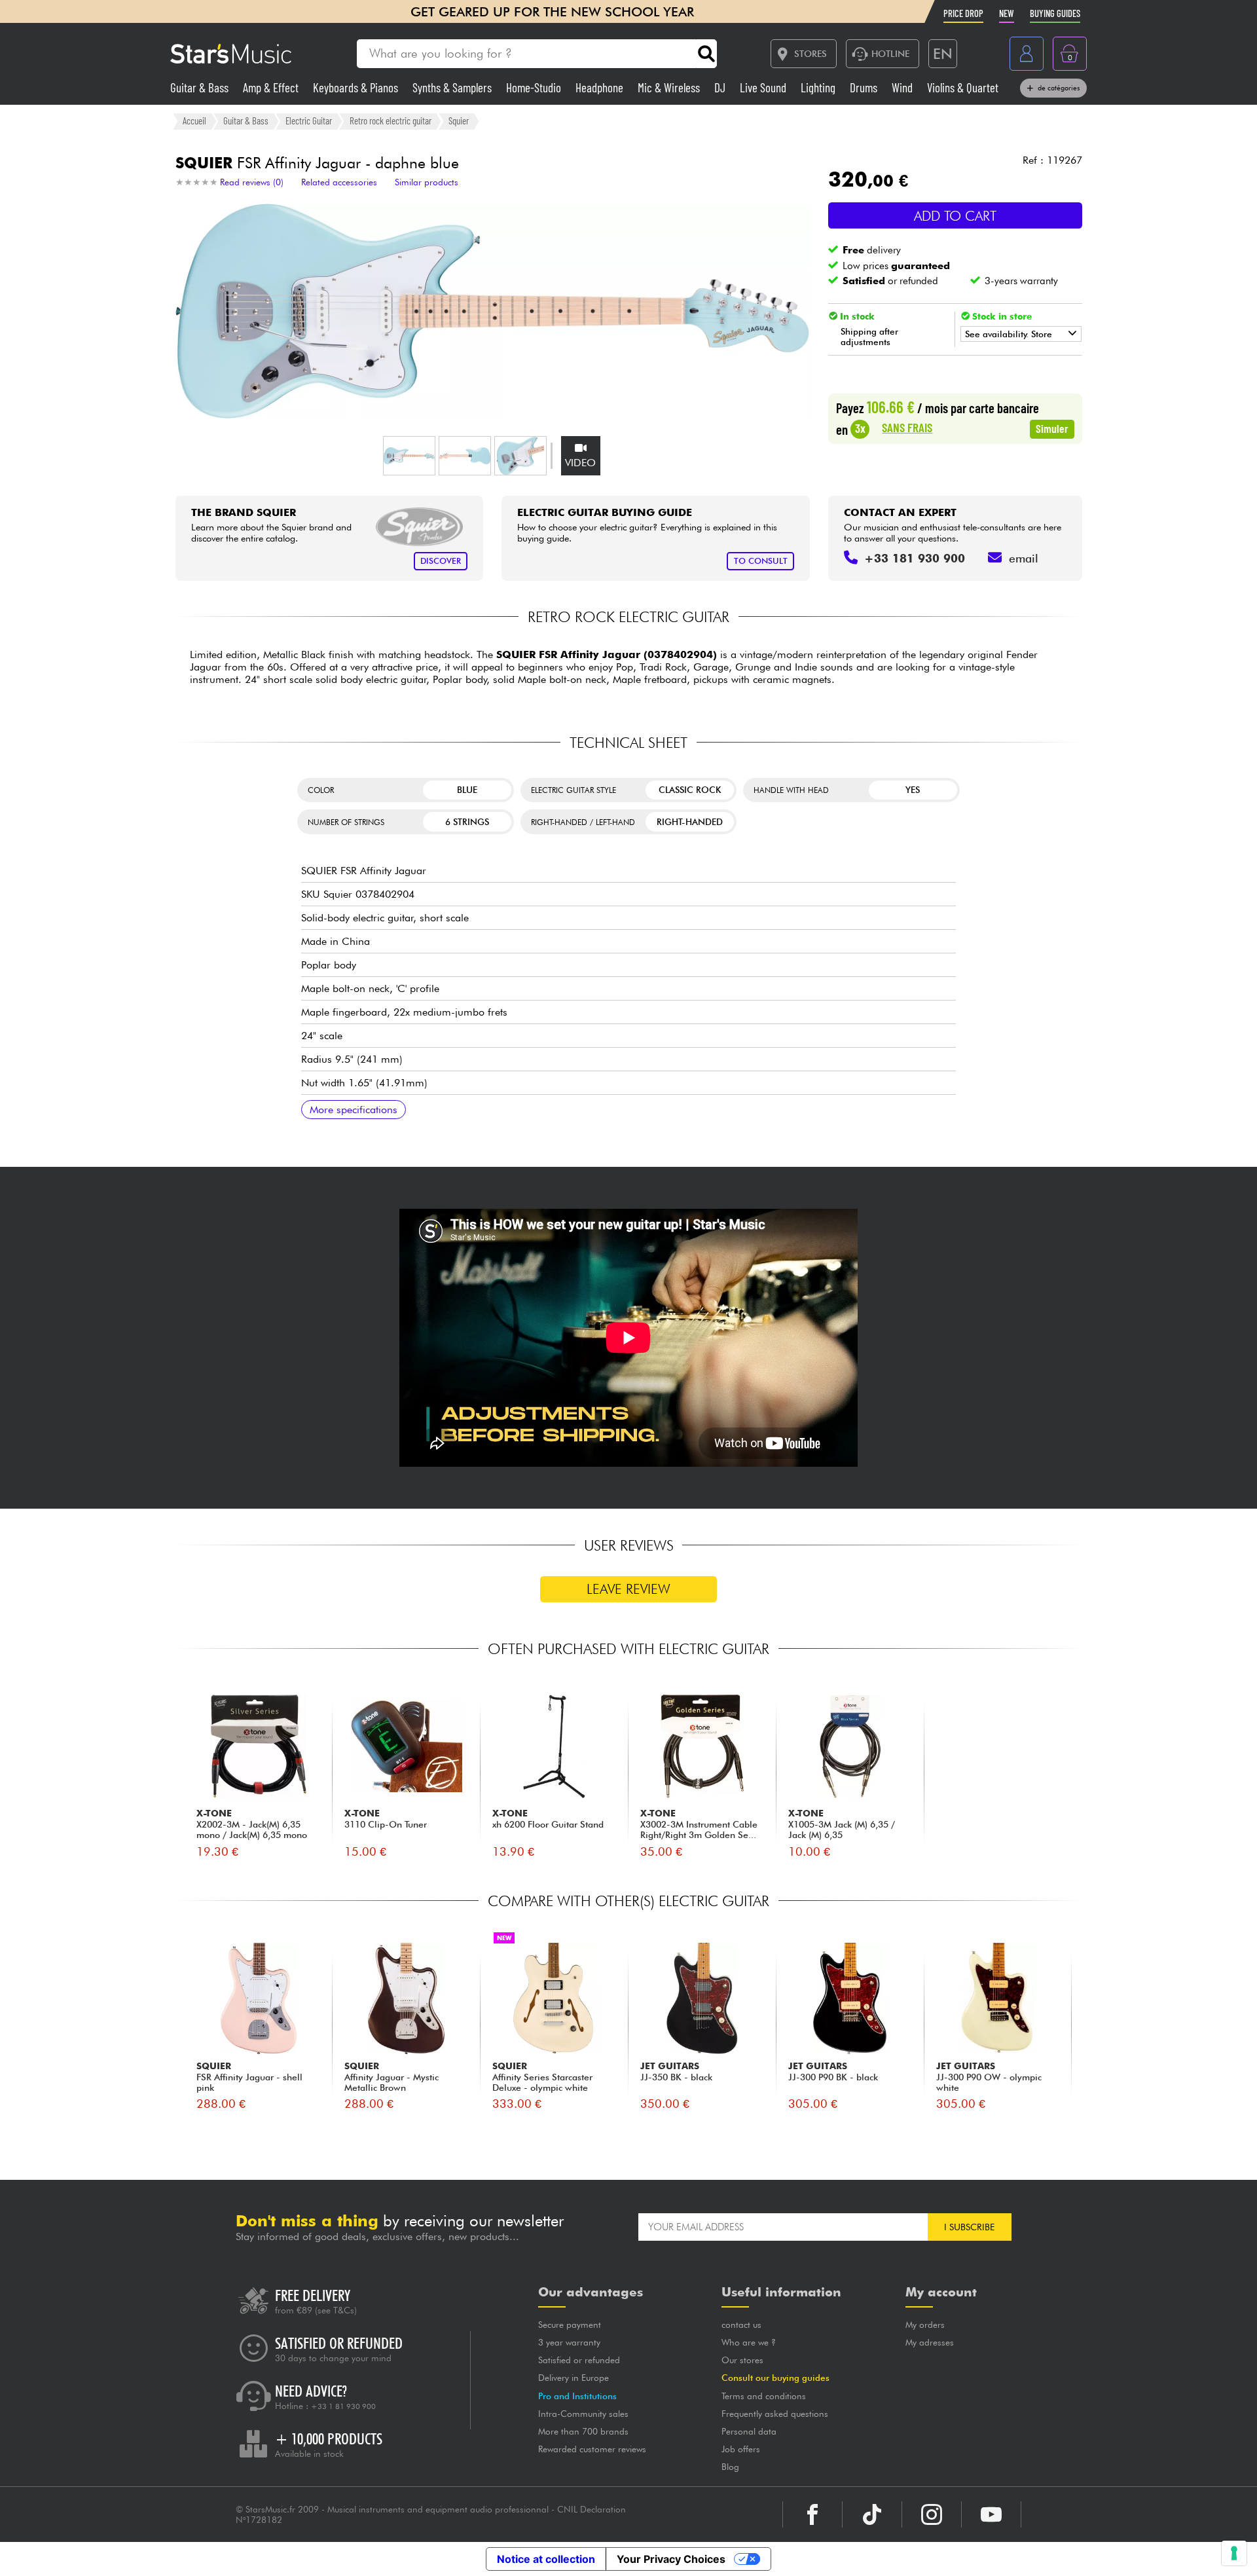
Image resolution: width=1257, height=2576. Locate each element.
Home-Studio (535, 87)
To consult (761, 561)
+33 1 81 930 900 (343, 2406)
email (1024, 558)
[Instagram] (932, 2514)
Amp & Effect (272, 87)
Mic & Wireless (670, 87)
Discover (441, 561)
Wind (903, 87)
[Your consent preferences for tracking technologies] (1234, 2553)
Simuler (1052, 428)
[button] (409, 456)
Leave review (628, 1589)
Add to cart (955, 216)
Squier (459, 120)
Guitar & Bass (201, 87)
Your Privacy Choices (671, 2559)
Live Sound (764, 87)
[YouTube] (991, 2514)
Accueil (194, 120)
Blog (730, 2467)
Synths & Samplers (453, 87)
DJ (721, 87)
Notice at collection (546, 2559)
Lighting (819, 87)
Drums (865, 87)
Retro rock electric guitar (391, 120)
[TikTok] (872, 2514)
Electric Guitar (309, 120)
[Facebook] (812, 2514)
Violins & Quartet (963, 87)
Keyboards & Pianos (357, 87)
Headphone (601, 87)
